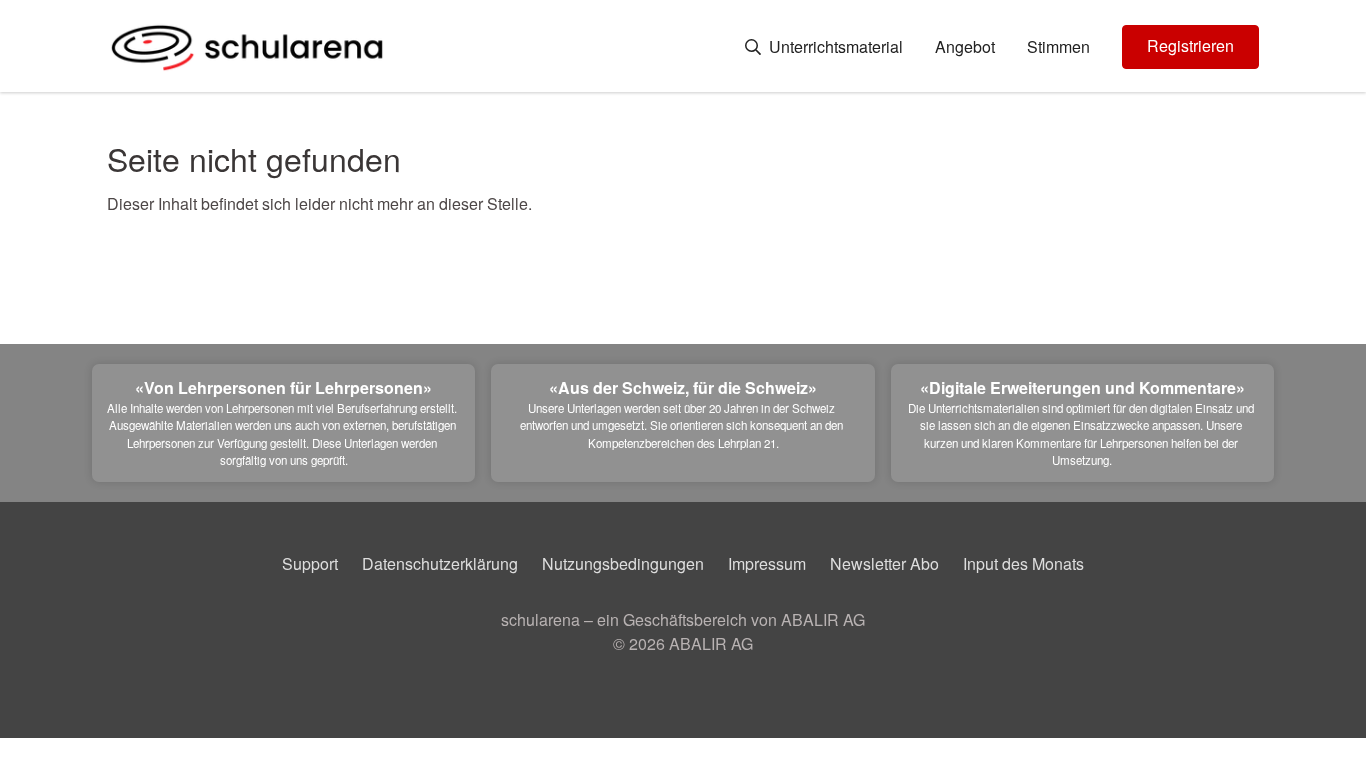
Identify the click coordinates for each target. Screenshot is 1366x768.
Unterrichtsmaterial (834, 47)
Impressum (767, 563)
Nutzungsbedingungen (623, 563)
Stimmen (1058, 47)
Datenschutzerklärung (440, 563)
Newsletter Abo (884, 563)
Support (310, 563)
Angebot (965, 47)
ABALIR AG (711, 643)
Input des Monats (1023, 563)
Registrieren (1190, 45)
